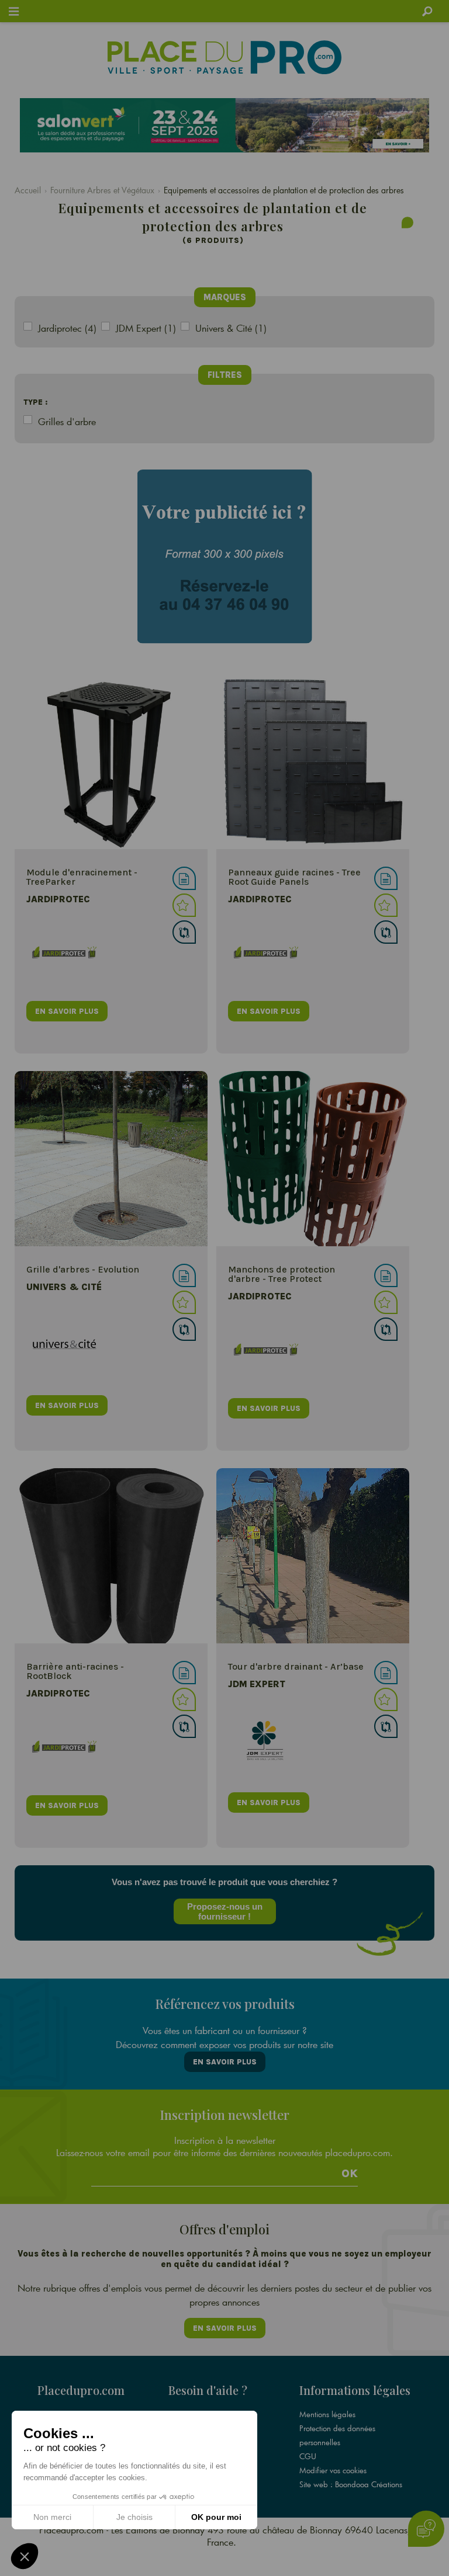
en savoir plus (67, 1011)
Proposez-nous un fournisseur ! (225, 1911)
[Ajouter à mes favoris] (184, 905)
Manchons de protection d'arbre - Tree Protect (282, 1274)
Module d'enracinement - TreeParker (82, 877)
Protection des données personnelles (337, 2435)
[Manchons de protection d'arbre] (313, 1159)
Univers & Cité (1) (231, 328)
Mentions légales (327, 2414)
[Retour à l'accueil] (224, 57)
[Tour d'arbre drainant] (313, 1556)
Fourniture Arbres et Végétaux (102, 190)
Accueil (28, 190)
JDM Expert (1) (146, 328)
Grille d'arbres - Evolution (83, 1269)
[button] (25, 2556)
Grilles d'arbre (67, 421)
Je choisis (134, 2517)
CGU (308, 2456)
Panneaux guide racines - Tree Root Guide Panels (294, 877)
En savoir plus (225, 2062)
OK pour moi (216, 2517)
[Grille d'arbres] (111, 1159)
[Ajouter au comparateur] (184, 932)
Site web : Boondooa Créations (351, 2484)
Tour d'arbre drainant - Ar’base (296, 1666)
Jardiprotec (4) (67, 328)
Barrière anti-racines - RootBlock (75, 1671)
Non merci (52, 2517)
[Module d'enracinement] (111, 762)
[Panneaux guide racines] (313, 762)
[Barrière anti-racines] (111, 1556)
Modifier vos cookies (333, 2470)
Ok (350, 2174)
